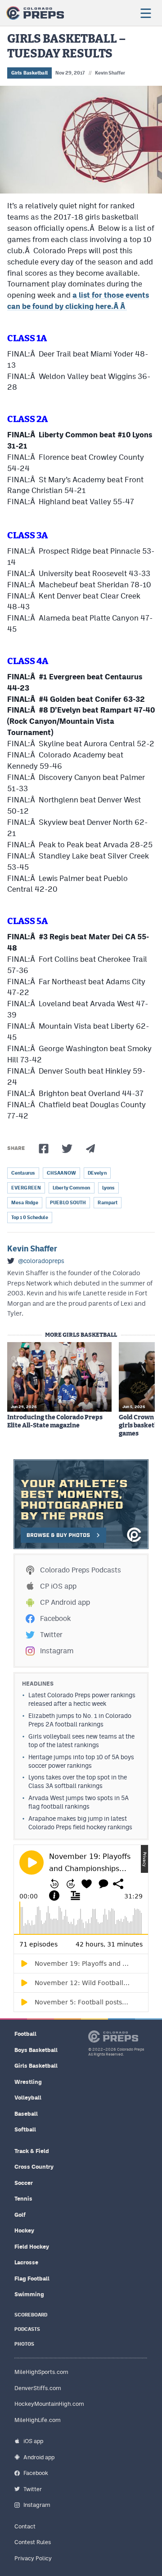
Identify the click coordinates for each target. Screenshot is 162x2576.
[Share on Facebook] (44, 1149)
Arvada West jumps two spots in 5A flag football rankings (79, 1802)
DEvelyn (97, 1173)
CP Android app (65, 1602)
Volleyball (28, 2098)
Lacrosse (26, 2262)
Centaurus (23, 1173)
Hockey (24, 2230)
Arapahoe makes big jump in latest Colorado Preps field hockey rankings (80, 1823)
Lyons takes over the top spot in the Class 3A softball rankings (78, 1781)
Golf (20, 2215)
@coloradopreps (41, 1261)
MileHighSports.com (41, 2372)
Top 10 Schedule (30, 1218)
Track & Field (32, 2151)
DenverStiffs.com (38, 2388)
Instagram (57, 1651)
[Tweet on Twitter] (67, 1149)
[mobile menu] (145, 13)
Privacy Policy (33, 2558)
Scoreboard (31, 2315)
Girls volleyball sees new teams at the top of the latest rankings (81, 1741)
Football (25, 2034)
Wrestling (28, 2082)
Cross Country (34, 2167)
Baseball (26, 2114)
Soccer (24, 2183)
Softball (25, 2129)
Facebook (55, 1618)
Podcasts (27, 2329)
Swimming (29, 2294)
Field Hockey (32, 2247)
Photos (24, 2344)
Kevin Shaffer (110, 73)
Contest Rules (33, 2542)
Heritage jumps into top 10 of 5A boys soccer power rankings (81, 1761)
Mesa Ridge (25, 1203)
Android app (39, 2457)
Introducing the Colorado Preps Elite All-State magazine (55, 1422)
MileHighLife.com (38, 2420)
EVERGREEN (26, 1188)
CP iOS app (58, 1586)
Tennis (23, 2199)
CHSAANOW (61, 1173)
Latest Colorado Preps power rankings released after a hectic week (82, 1699)
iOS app (33, 2441)
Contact (25, 2526)
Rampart (108, 1203)
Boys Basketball (36, 2050)
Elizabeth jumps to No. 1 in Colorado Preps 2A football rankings (80, 1720)
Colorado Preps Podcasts (81, 1570)
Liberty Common (72, 1188)
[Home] (35, 13)
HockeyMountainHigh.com (49, 2404)
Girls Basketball (29, 73)
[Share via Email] (90, 1149)
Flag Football (32, 2279)
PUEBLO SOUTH (68, 1203)
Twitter (51, 1635)
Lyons (109, 1188)
